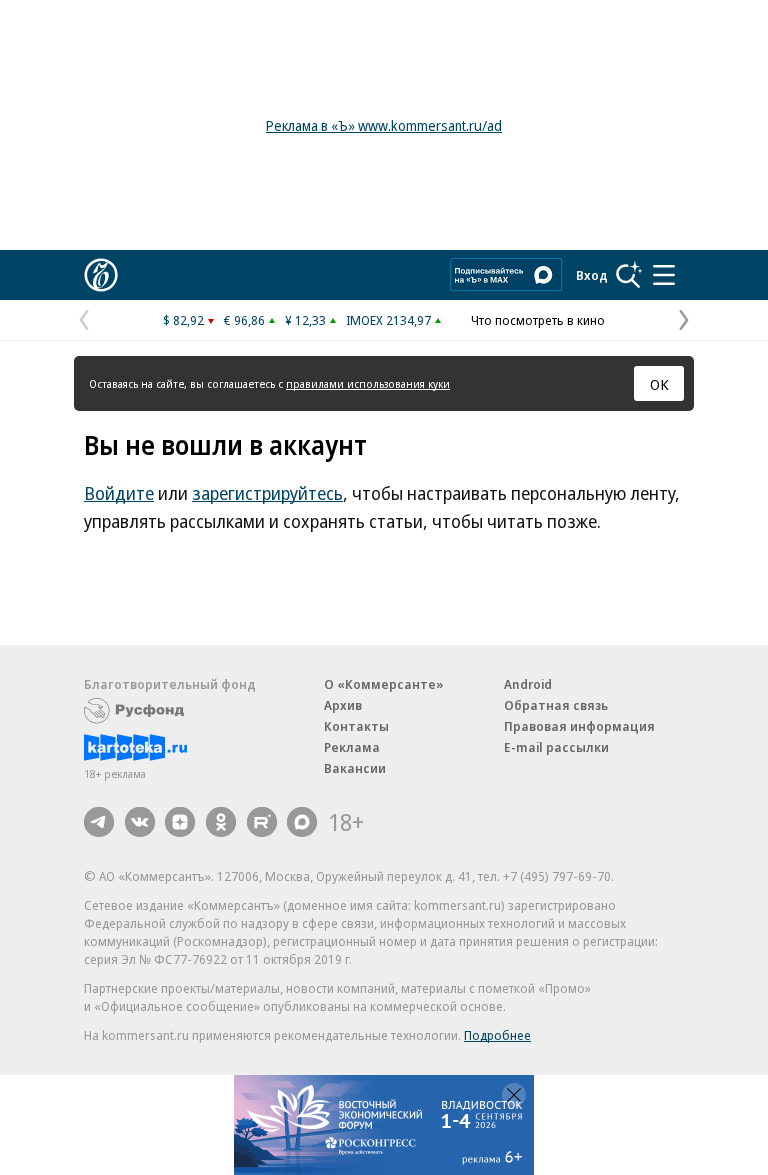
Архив (343, 705)
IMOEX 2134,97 (388, 320)
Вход (592, 275)
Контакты (356, 726)
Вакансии (355, 768)
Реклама (352, 747)
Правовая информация (579, 726)
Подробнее (497, 1035)
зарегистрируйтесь (267, 493)
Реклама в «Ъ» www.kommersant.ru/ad (384, 125)
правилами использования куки (368, 383)
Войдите (119, 493)
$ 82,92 (183, 320)
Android (528, 684)
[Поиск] (629, 275)
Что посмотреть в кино (538, 320)
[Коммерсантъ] (101, 275)
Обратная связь (556, 705)
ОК (659, 384)
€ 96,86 (244, 320)
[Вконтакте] (140, 822)
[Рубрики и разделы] (664, 275)
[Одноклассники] (221, 822)
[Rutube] (262, 822)
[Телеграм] (99, 822)
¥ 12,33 (305, 320)
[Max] (302, 822)
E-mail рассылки (556, 747)
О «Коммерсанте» (384, 684)
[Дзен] (180, 822)
